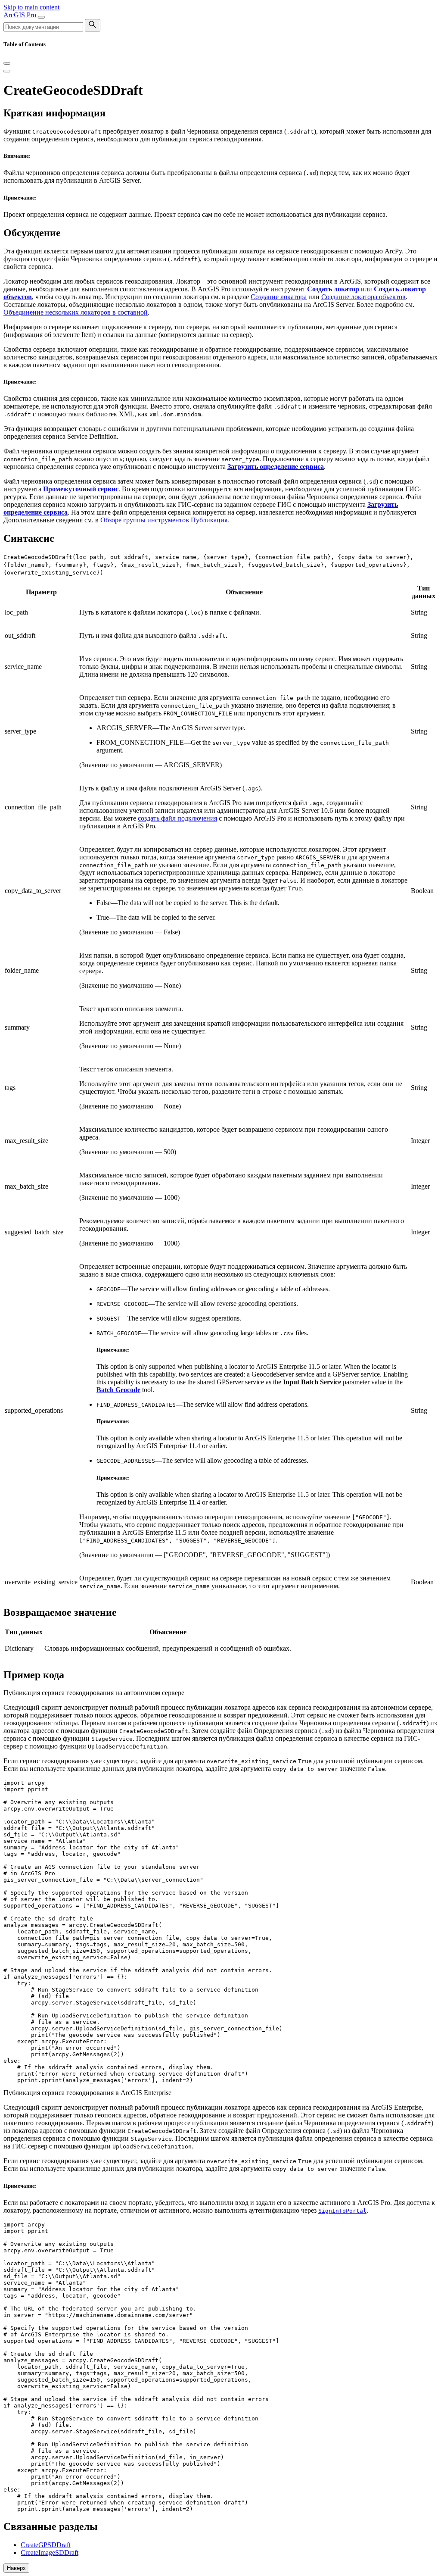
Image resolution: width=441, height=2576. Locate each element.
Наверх (16, 2568)
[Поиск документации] (93, 25)
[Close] (7, 63)
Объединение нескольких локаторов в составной (76, 312)
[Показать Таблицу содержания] (7, 71)
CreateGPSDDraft (46, 2545)
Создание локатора (279, 297)
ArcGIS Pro (21, 15)
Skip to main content (31, 7)
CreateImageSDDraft (50, 2553)
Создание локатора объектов (363, 297)
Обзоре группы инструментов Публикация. (165, 520)
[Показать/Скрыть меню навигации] (41, 17)
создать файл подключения (177, 818)
